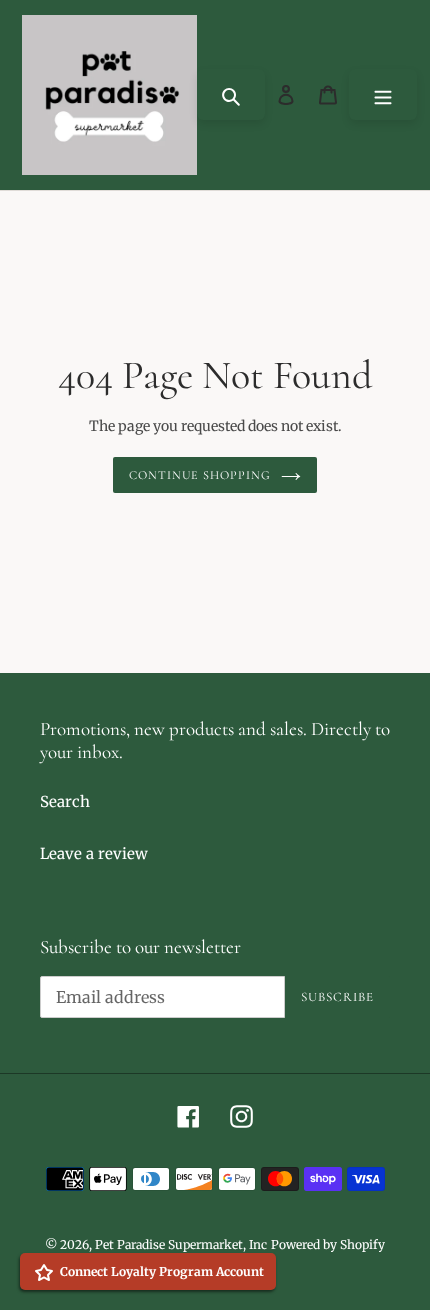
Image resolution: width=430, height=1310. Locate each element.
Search (65, 801)
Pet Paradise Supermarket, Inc (181, 1244)
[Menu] (383, 94)
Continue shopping (200, 475)
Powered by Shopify (328, 1244)
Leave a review (94, 853)
